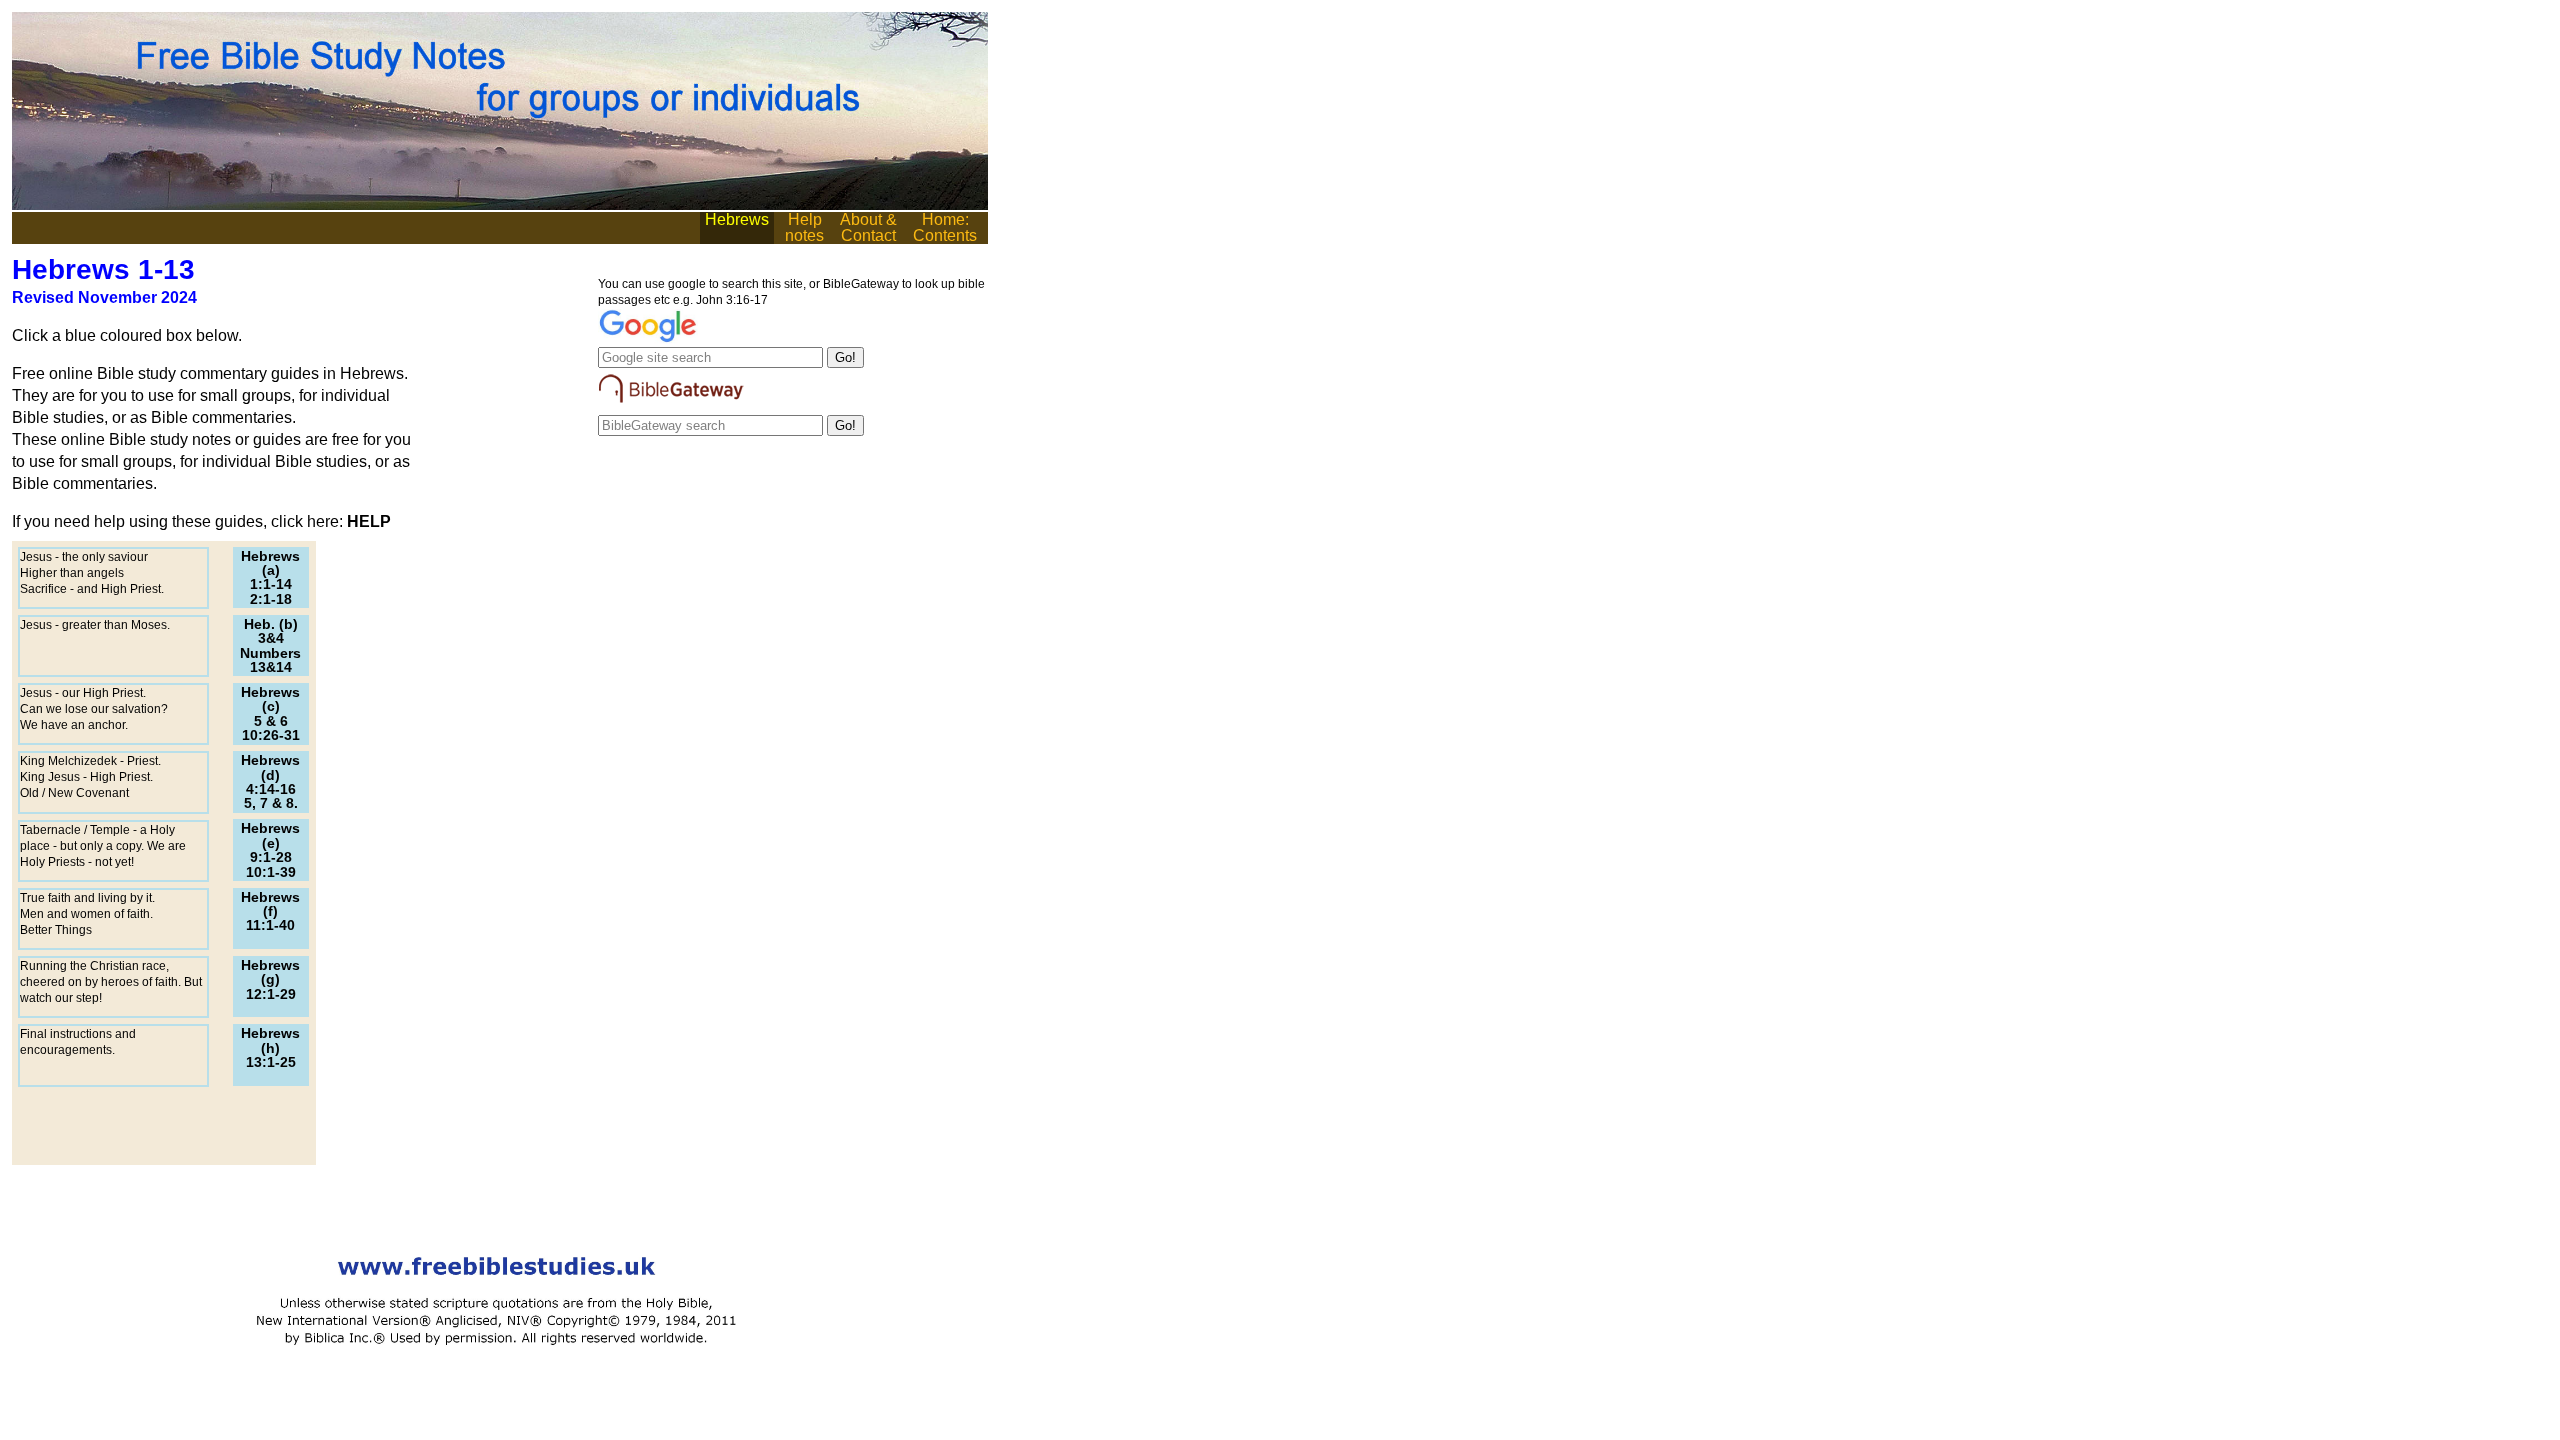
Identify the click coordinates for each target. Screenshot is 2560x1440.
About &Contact (868, 228)
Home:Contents (945, 228)
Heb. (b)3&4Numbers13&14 (270, 645)
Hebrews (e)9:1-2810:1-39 (270, 849)
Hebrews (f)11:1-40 (270, 911)
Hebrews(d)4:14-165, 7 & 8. (270, 781)
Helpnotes (804, 228)
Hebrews (737, 220)
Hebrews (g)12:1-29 (270, 979)
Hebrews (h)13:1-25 (270, 1047)
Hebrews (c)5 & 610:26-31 (270, 713)
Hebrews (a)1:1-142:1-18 (270, 577)
